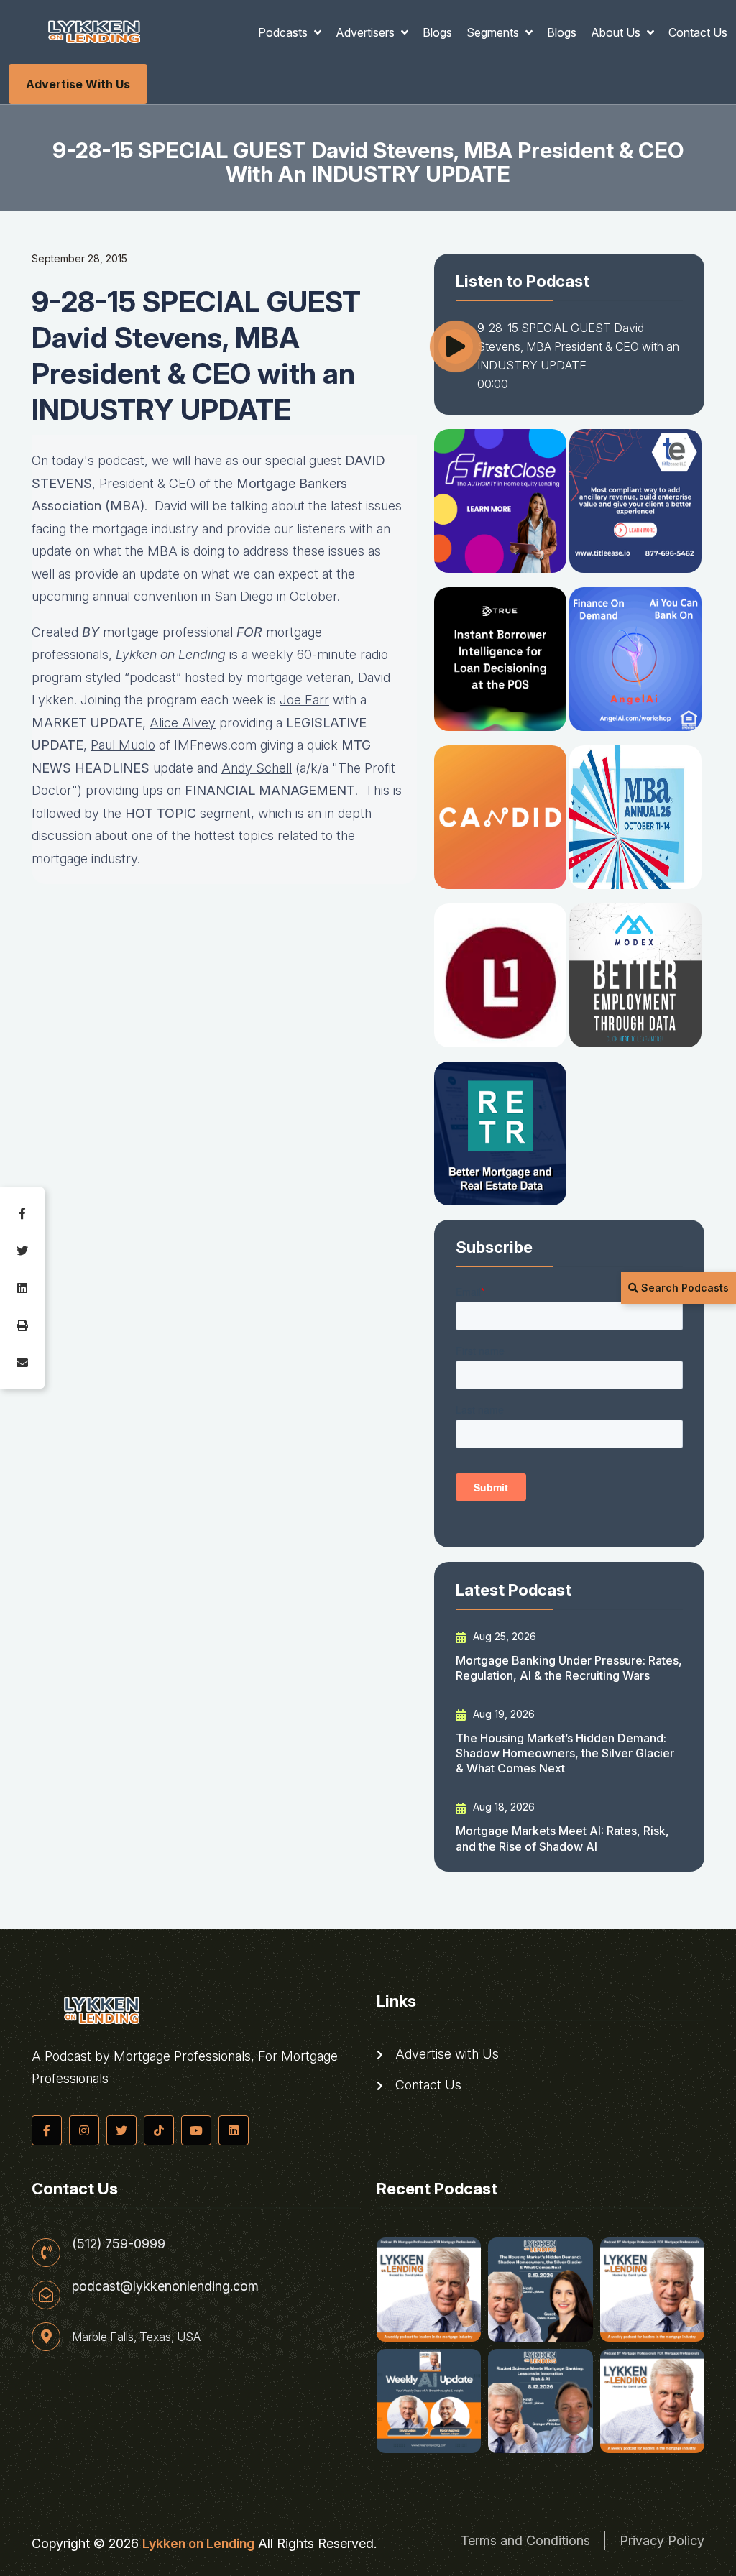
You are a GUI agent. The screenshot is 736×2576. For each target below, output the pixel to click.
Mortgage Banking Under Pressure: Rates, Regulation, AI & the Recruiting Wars (569, 1668)
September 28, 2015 (79, 258)
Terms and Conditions (525, 2540)
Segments (494, 32)
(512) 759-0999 (119, 2244)
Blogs (437, 32)
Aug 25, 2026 (503, 1636)
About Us (617, 32)
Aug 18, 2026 (502, 1807)
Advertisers (367, 32)
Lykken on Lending (198, 2543)
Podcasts (284, 32)
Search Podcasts (684, 1288)
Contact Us (698, 32)
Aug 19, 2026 (502, 1714)
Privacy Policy (662, 2540)
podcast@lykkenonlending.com (165, 2286)
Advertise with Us (78, 84)
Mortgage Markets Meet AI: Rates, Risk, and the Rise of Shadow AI (562, 1838)
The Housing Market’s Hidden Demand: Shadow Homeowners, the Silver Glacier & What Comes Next (565, 1753)
